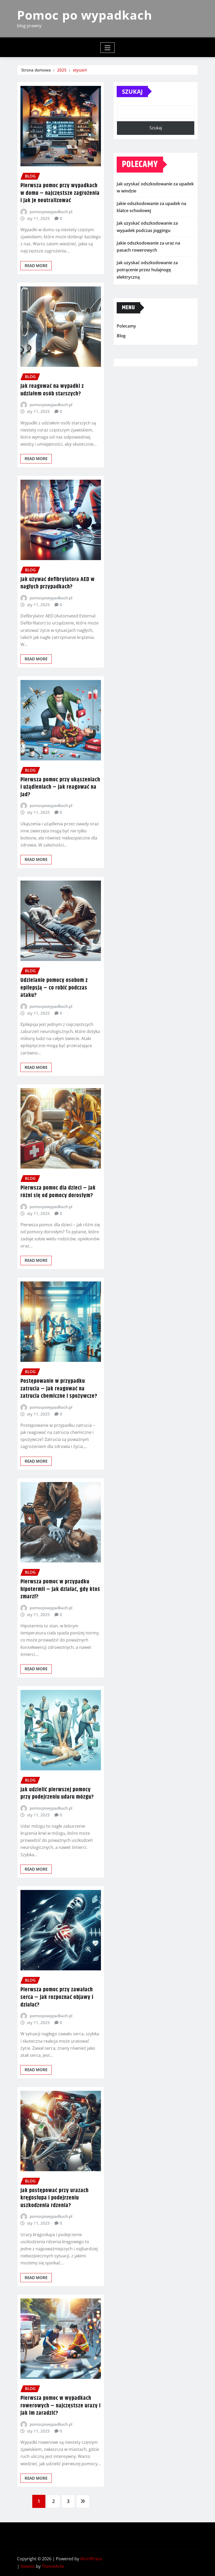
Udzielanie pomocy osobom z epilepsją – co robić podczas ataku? (54, 988)
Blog (121, 336)
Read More (36, 266)
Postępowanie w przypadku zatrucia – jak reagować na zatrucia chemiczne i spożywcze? (59, 1389)
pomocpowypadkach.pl (51, 212)
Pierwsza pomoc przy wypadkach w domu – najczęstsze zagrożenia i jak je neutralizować (60, 193)
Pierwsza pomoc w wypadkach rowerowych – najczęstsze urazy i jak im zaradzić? (61, 2406)
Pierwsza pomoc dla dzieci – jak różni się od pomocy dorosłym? (58, 1192)
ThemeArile (53, 2566)
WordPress (91, 2559)
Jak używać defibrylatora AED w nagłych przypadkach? (58, 583)
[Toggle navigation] (108, 48)
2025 (62, 70)
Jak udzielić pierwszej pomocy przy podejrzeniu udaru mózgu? (57, 1793)
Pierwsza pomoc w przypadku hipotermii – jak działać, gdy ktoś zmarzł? (60, 1589)
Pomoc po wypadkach (85, 15)
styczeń (80, 70)
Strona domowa (36, 70)
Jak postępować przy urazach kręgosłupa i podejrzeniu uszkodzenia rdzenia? (55, 2198)
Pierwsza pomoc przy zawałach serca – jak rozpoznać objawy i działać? (57, 1997)
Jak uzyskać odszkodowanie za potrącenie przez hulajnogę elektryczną (147, 270)
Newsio (28, 2566)
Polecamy (126, 326)
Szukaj (132, 91)
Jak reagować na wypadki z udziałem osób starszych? (52, 390)
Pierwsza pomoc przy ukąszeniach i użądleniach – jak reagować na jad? (60, 787)
